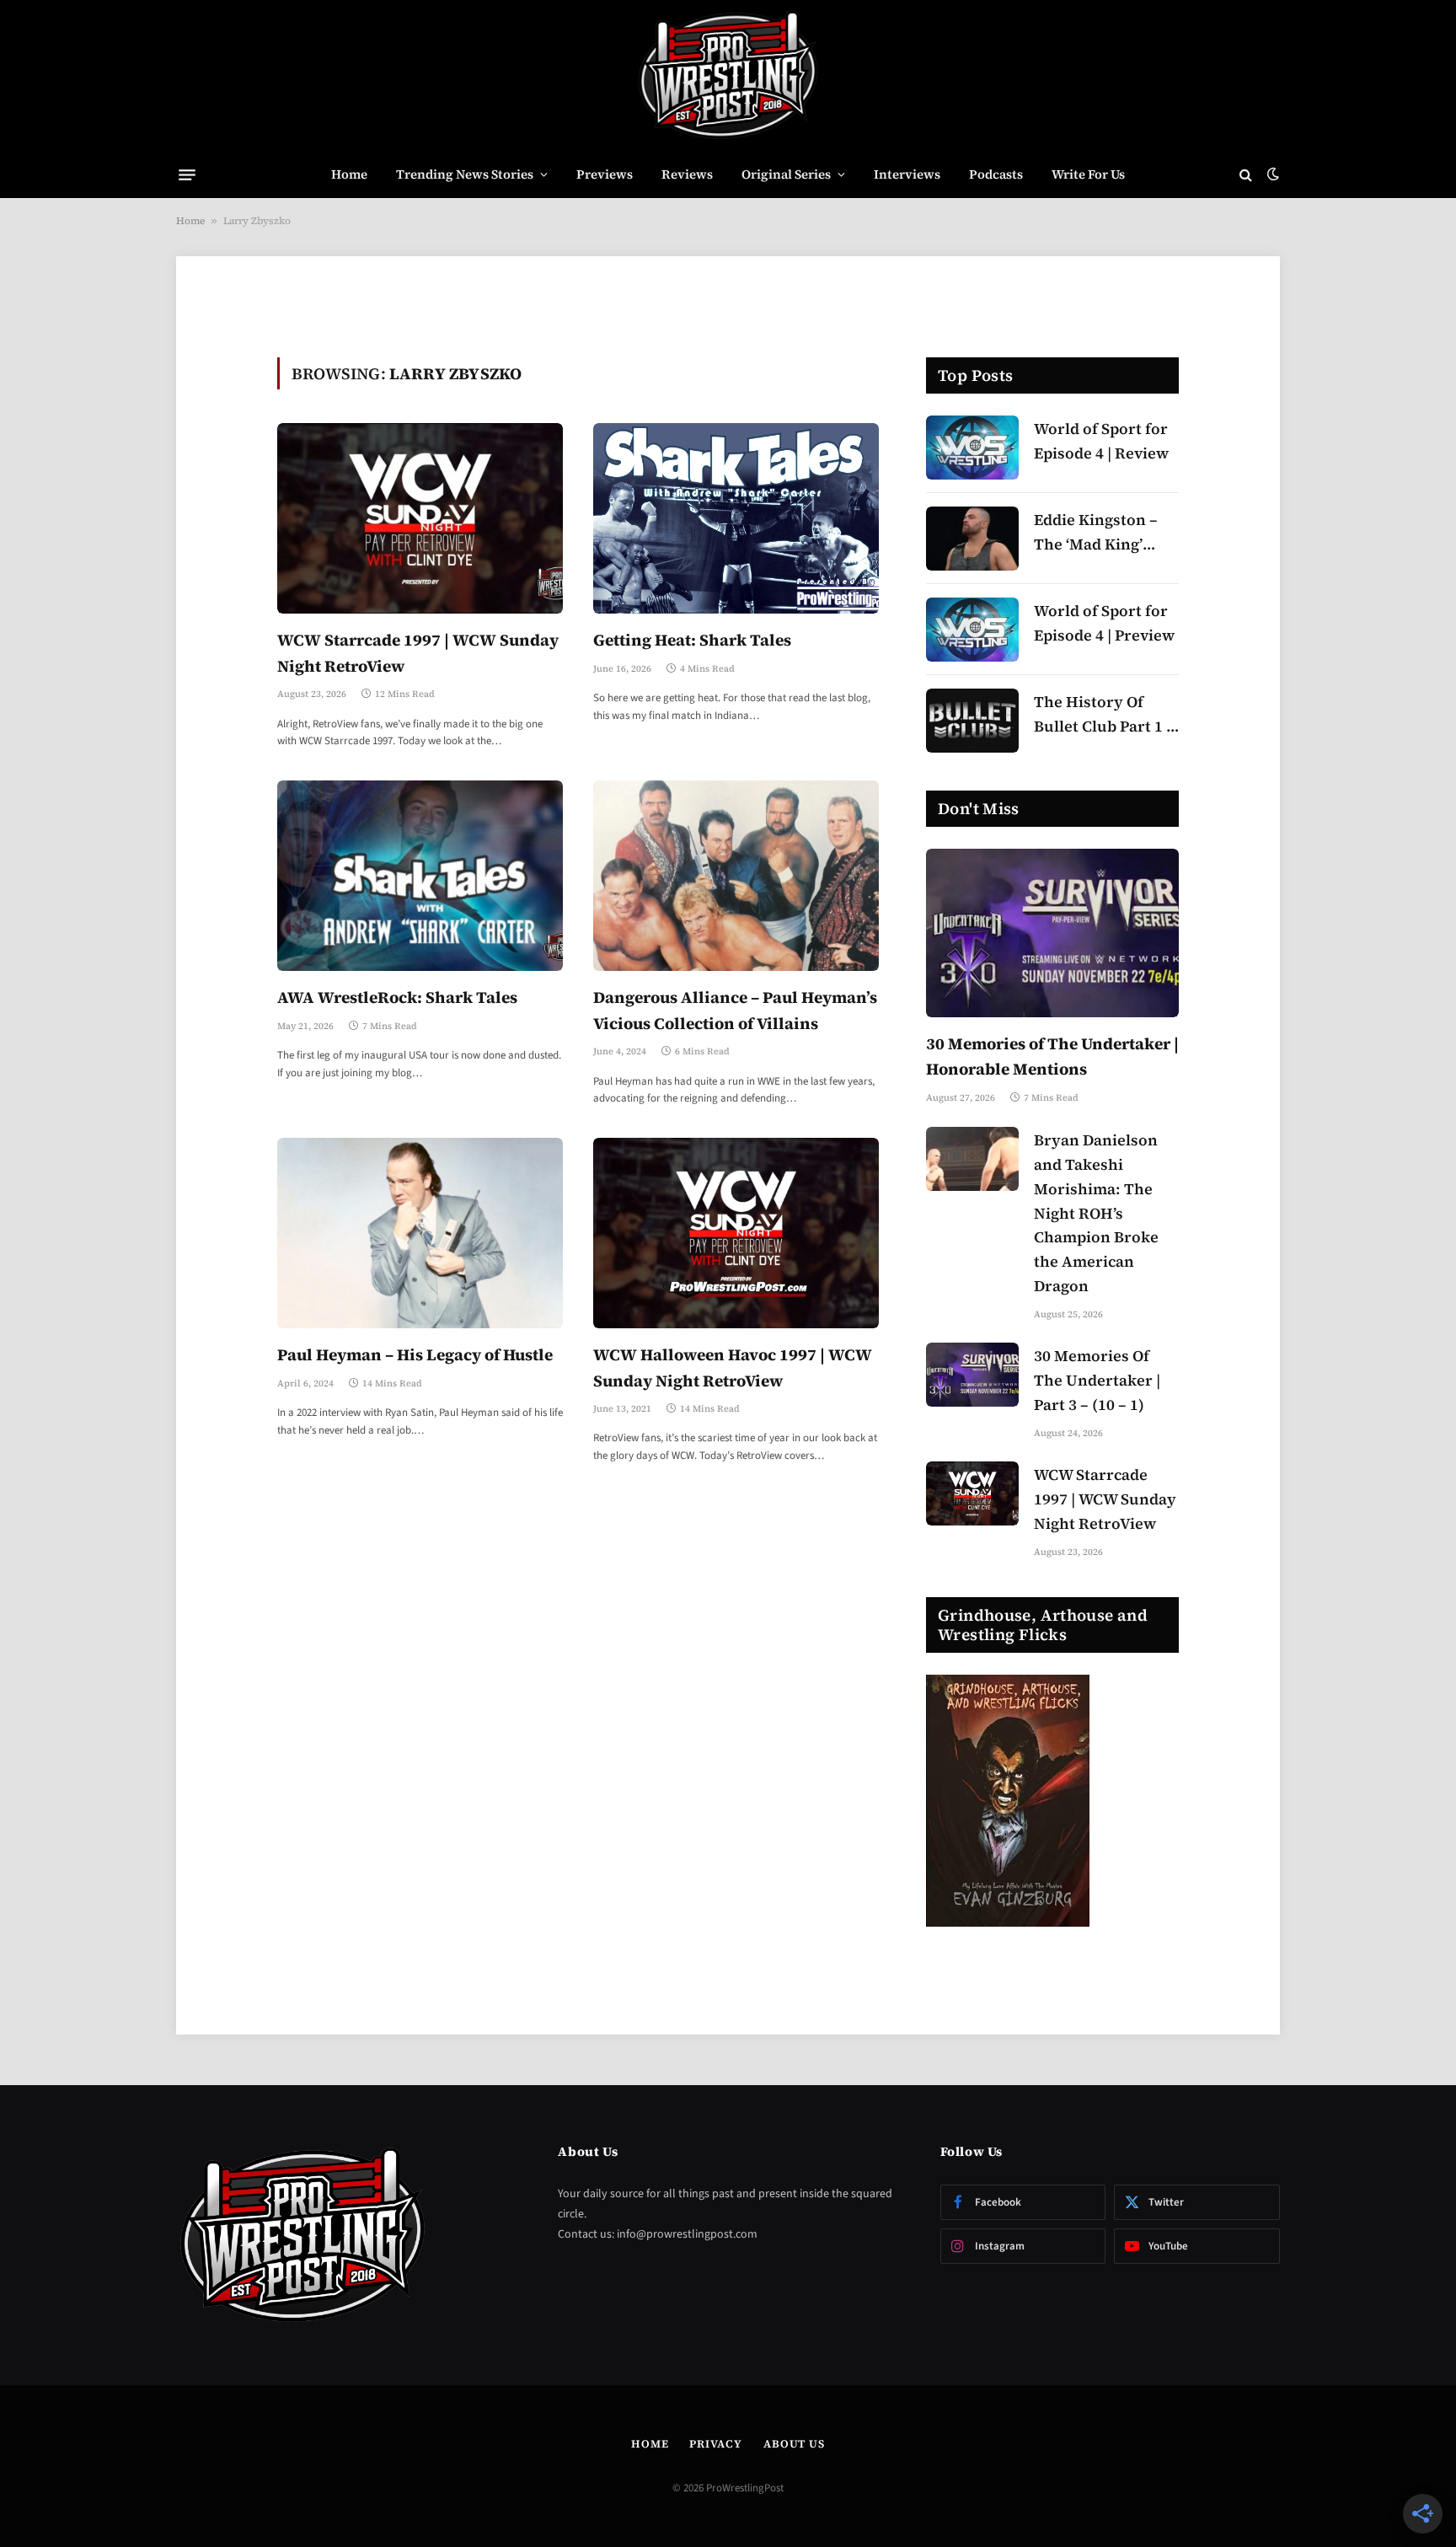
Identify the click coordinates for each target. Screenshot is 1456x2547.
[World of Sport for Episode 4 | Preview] (972, 630)
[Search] (1246, 175)
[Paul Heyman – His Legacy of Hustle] (420, 1233)
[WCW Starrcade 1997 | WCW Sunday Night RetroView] (420, 518)
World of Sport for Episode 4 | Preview (1104, 623)
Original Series (786, 174)
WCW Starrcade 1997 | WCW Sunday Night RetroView (418, 652)
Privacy (715, 2444)
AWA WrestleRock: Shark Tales (397, 997)
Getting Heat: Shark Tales (692, 640)
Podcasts (996, 174)
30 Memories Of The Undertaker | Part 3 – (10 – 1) (1097, 1380)
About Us (794, 2444)
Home (349, 174)
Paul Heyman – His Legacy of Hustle (415, 1354)
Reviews (687, 174)
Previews (605, 174)
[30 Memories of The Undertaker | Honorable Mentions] (1052, 933)
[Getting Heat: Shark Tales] (736, 518)
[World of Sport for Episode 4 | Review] (972, 448)
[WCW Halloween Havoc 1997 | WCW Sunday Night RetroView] (736, 1233)
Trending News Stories (465, 174)
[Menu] (187, 174)
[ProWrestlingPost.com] (728, 76)
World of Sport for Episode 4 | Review (1101, 441)
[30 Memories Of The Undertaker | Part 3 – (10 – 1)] (972, 1375)
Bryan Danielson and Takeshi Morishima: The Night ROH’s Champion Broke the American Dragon (1096, 1213)
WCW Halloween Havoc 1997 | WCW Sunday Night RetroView (733, 1367)
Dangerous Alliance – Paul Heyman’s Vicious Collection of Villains (735, 1010)
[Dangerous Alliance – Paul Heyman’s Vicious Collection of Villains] (736, 876)
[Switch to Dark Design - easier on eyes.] (1271, 174)
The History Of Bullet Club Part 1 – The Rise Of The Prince (1104, 715)
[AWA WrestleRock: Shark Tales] (420, 876)
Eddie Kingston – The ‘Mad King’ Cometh (1096, 533)
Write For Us (1088, 174)
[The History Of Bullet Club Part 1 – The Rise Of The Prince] (972, 721)
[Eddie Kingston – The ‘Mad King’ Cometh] (972, 539)
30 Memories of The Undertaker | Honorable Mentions (1052, 1056)
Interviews (907, 174)
